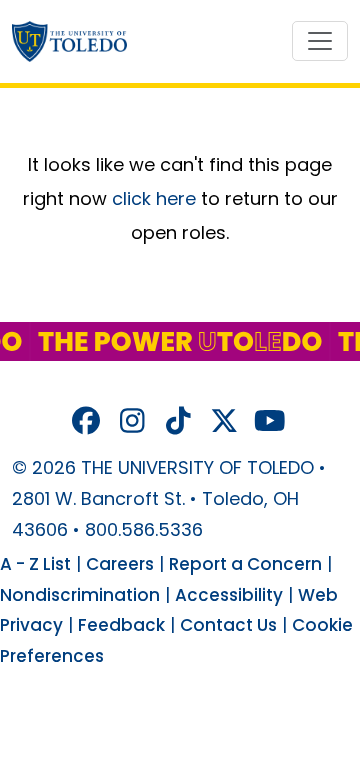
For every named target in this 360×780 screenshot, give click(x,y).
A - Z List (35, 564)
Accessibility (229, 595)
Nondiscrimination (80, 595)
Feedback (121, 625)
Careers (120, 564)
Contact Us (228, 625)
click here (154, 198)
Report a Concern (245, 564)
